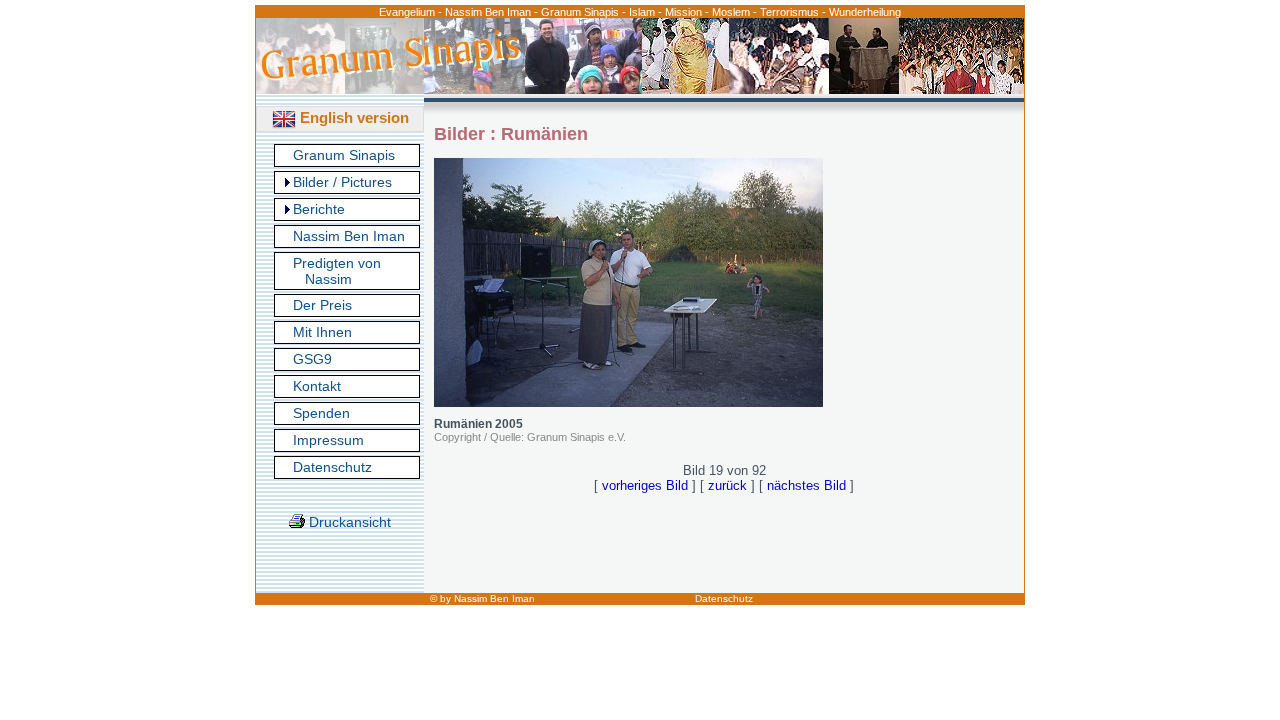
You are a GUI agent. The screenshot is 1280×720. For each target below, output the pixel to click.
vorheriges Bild (645, 485)
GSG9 (312, 359)
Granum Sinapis (344, 155)
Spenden (321, 413)
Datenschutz (332, 467)
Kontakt (317, 386)
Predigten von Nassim (337, 271)
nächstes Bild (806, 485)
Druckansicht (348, 522)
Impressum (328, 440)
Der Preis (322, 305)
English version (352, 117)
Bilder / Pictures (342, 182)
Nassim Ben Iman (349, 236)
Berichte (319, 209)
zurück (727, 485)
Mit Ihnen (322, 332)
